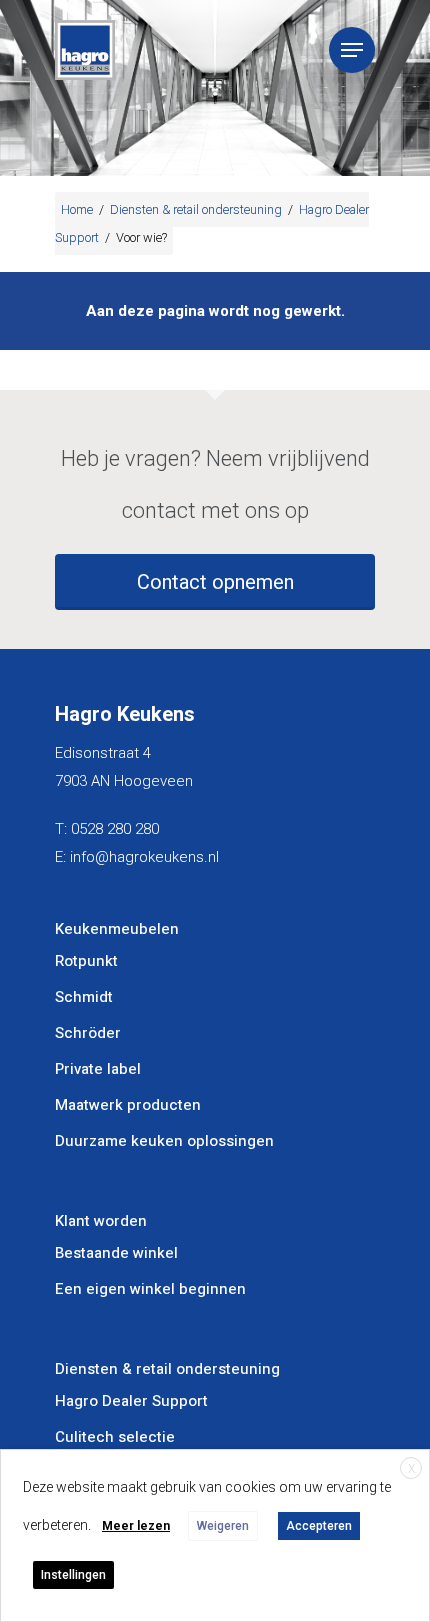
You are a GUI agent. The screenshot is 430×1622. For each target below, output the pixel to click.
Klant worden (101, 1221)
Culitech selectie (115, 1437)
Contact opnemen (215, 582)
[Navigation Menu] (352, 50)
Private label (98, 1069)
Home (77, 209)
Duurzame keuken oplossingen (164, 1141)
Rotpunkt (86, 961)
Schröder (88, 1033)
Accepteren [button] (319, 1526)
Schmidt (84, 997)
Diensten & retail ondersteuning (196, 209)
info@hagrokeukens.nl (144, 857)
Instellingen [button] (73, 1575)
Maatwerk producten (128, 1105)
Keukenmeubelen (117, 929)
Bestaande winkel (116, 1253)
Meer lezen (136, 1526)
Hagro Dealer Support (131, 1401)
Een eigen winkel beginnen (150, 1289)
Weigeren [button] (223, 1526)
